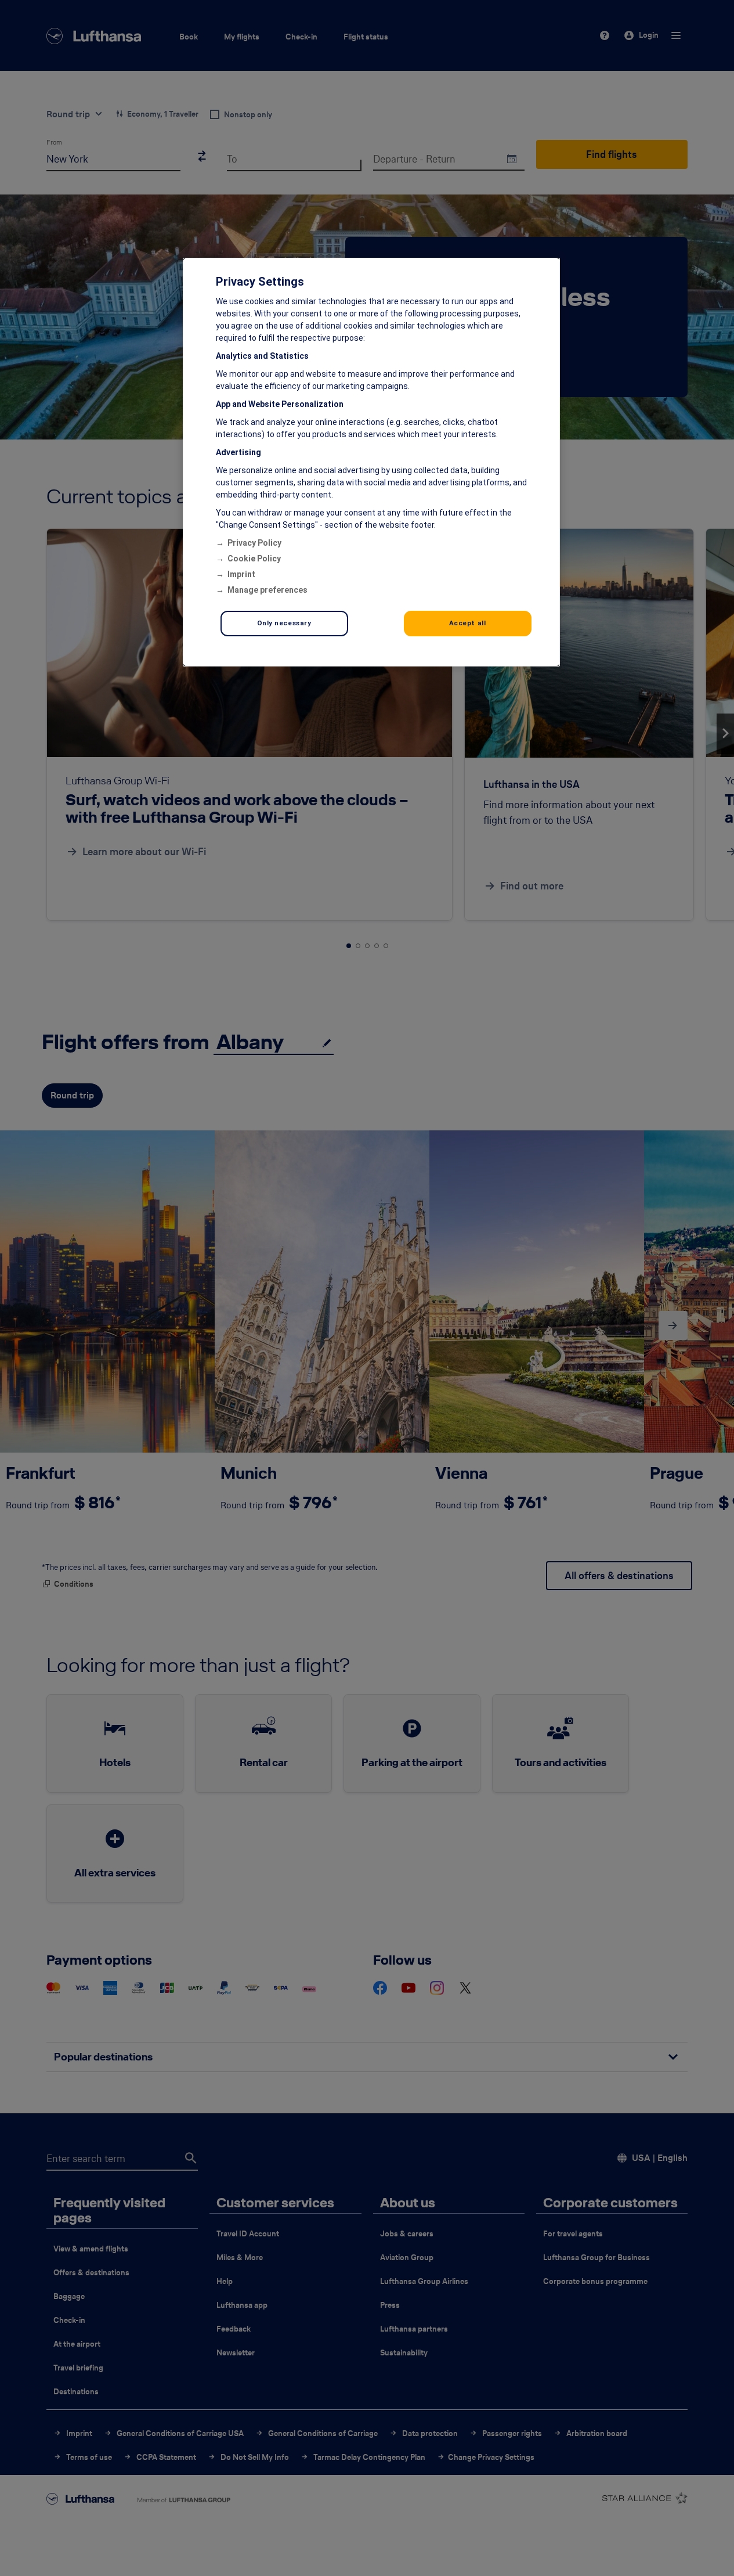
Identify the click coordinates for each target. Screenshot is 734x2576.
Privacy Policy (254, 543)
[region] (371, 462)
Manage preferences (267, 590)
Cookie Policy (254, 559)
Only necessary (284, 623)
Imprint (241, 574)
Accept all (468, 623)
